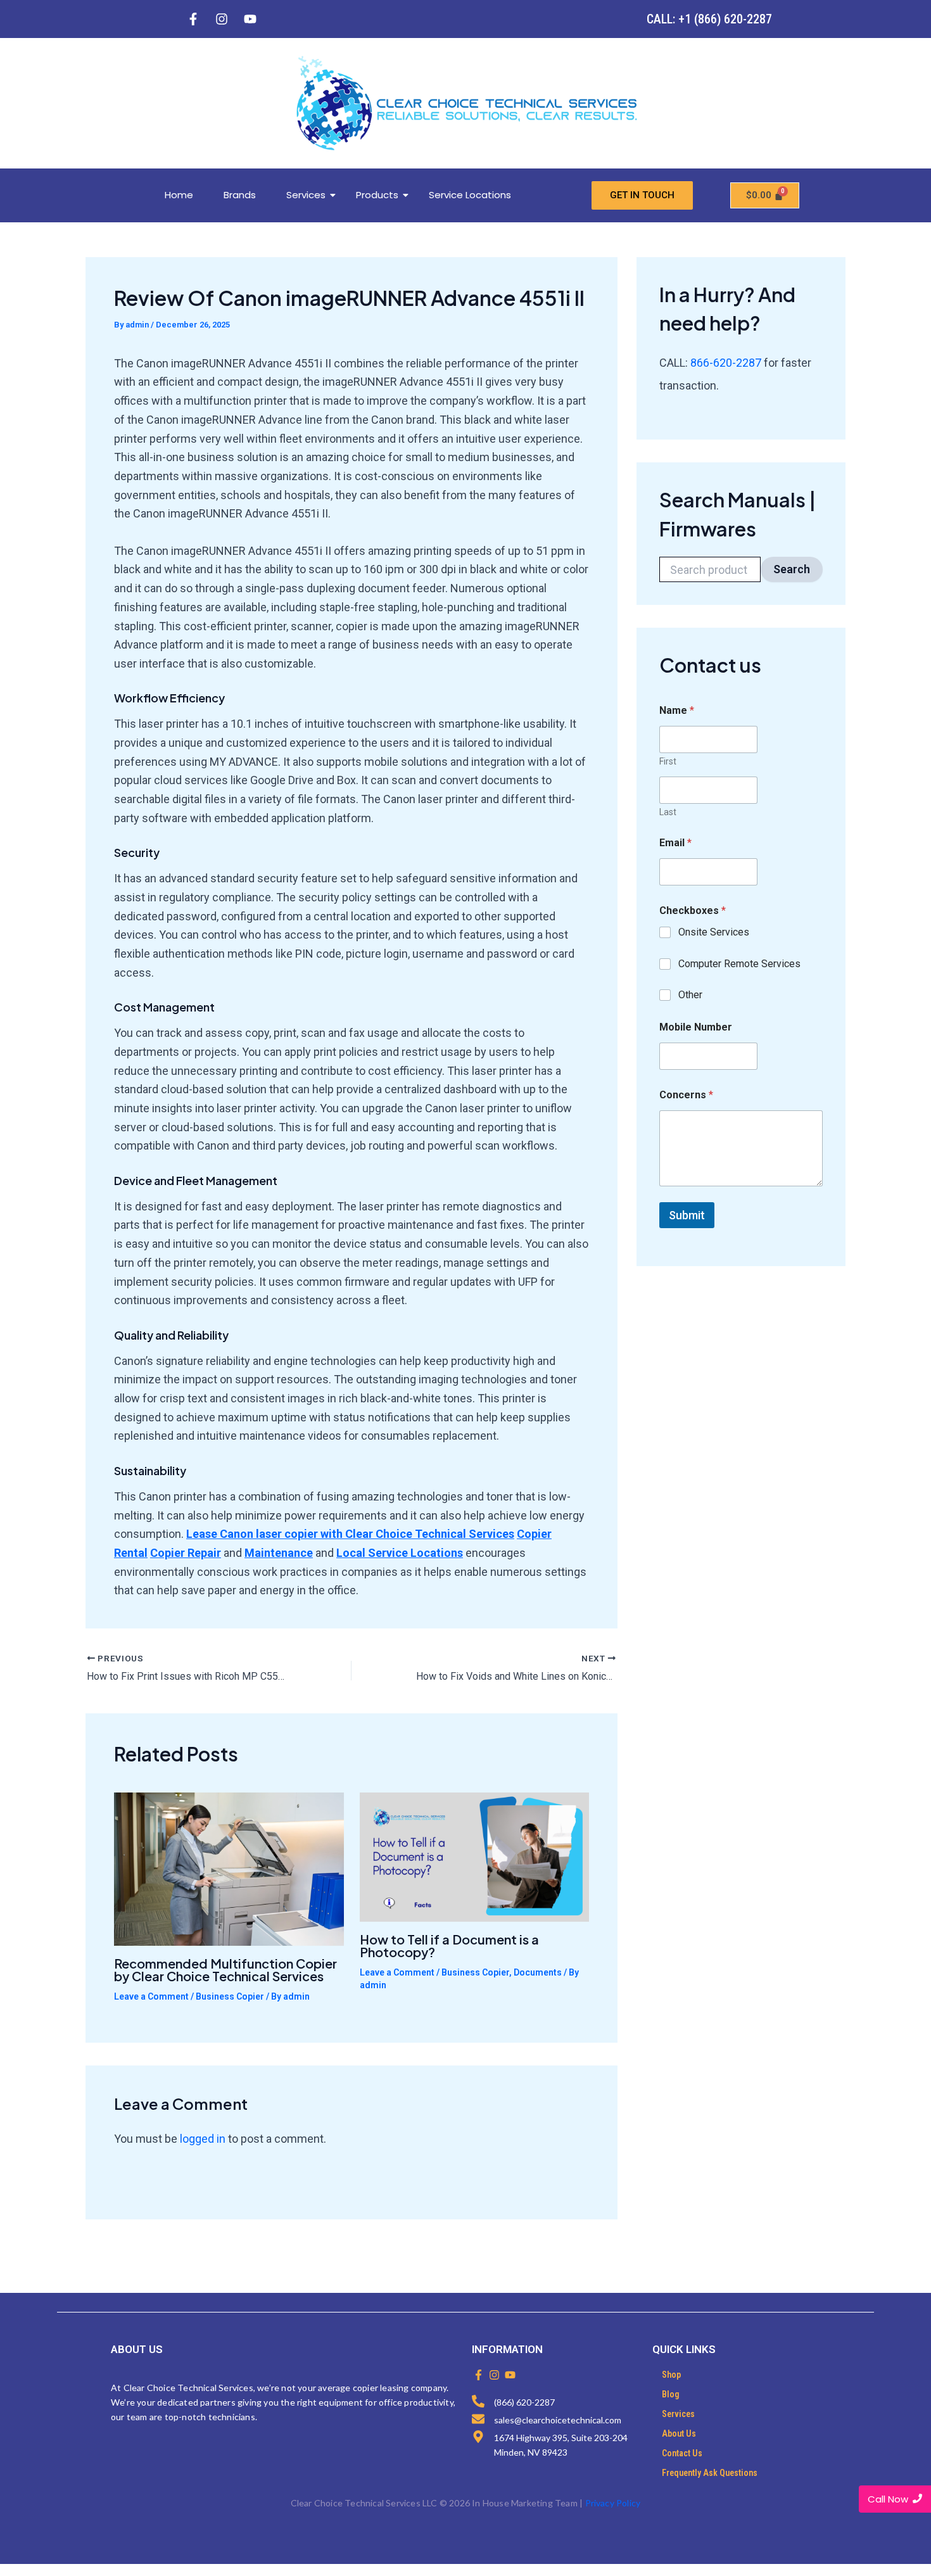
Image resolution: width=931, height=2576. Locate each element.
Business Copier (230, 1996)
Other (690, 995)
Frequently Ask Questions (710, 2473)
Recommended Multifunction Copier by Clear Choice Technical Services (225, 1970)
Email (675, 843)
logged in (203, 2139)
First (668, 761)
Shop (671, 2375)
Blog (671, 2394)
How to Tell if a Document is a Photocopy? (449, 1945)
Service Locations (470, 195)
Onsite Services (714, 932)
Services (306, 195)
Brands (240, 195)
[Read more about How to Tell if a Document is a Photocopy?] (475, 1857)
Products (377, 195)
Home (179, 195)
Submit (687, 1215)
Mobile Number (696, 1027)
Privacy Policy (613, 2503)
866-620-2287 (727, 363)
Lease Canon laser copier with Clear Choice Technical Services (350, 1534)
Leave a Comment (151, 1996)
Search (792, 569)
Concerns (686, 1095)
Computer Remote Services (739, 964)
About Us (679, 2433)
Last (668, 812)
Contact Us (682, 2453)
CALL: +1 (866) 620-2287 (709, 19)
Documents (538, 1972)
